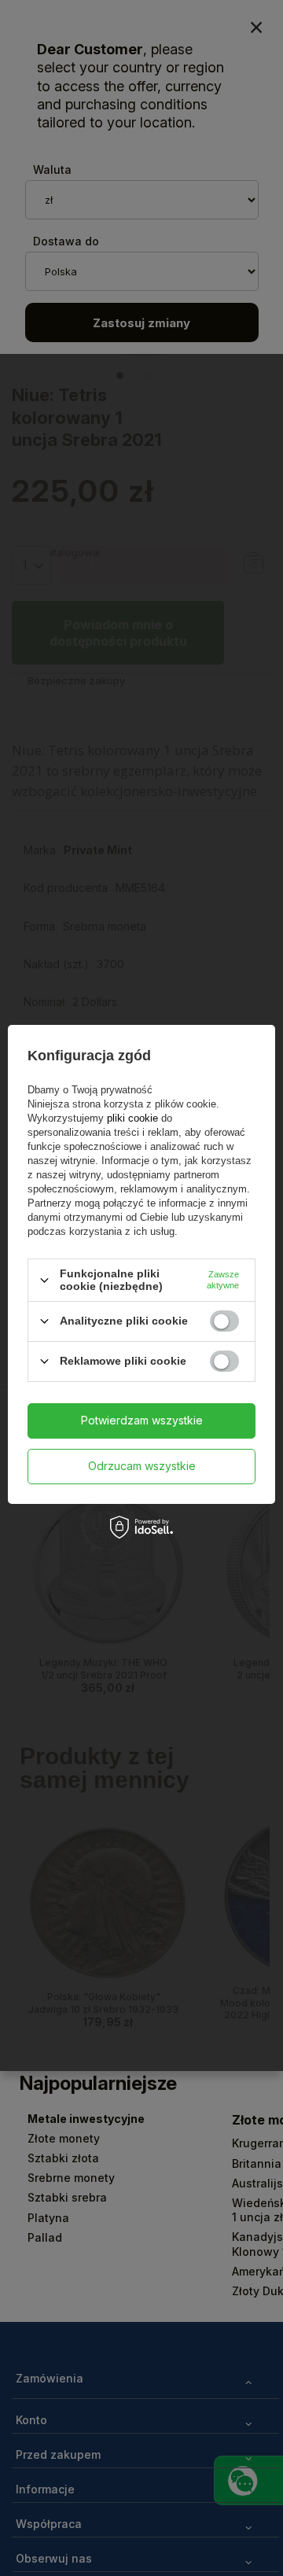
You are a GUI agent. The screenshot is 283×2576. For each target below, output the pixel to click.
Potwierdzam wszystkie (142, 1420)
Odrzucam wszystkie (142, 1466)
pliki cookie (132, 1118)
